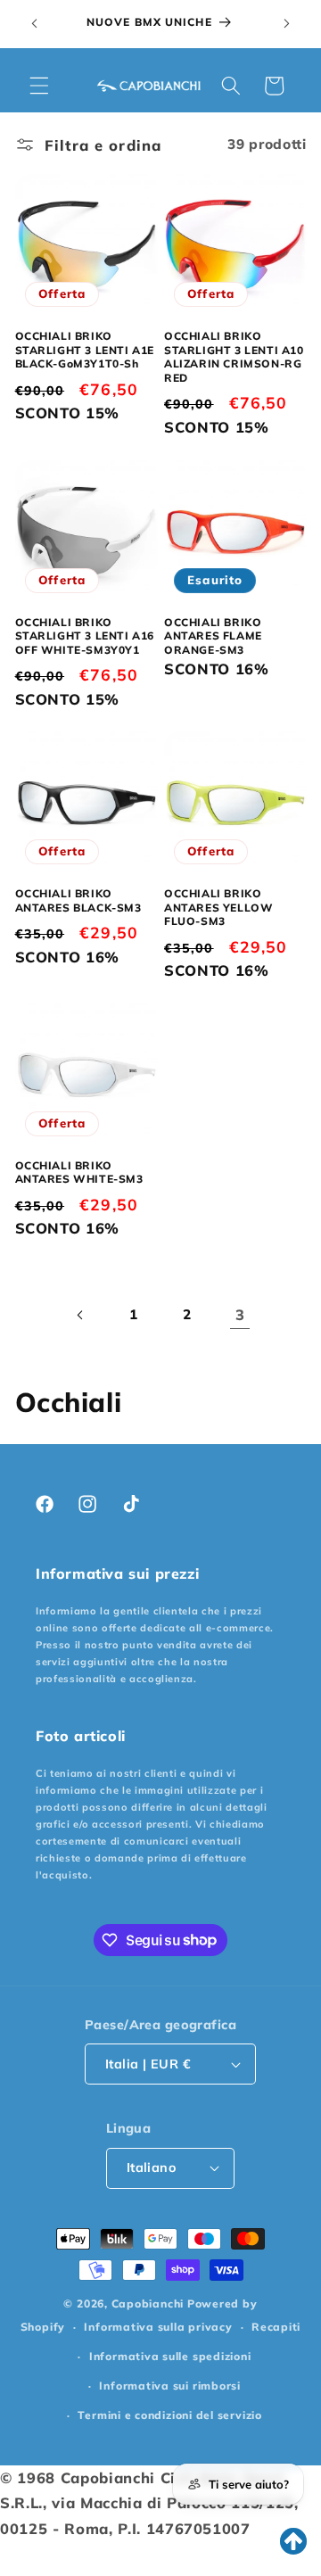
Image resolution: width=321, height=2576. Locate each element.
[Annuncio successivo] (287, 24)
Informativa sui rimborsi (169, 2386)
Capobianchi (148, 2304)
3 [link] (240, 1314)
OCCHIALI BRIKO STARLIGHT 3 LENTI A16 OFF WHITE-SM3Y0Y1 (85, 636)
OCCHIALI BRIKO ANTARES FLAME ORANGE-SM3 (213, 636)
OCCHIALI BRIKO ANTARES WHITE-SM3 (79, 1172)
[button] (39, 86)
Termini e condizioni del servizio (169, 2415)
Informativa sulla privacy (158, 2327)
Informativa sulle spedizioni (170, 2356)
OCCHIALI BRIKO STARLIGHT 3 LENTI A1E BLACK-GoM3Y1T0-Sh (85, 350)
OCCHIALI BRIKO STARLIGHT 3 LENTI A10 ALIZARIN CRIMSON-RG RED (234, 357)
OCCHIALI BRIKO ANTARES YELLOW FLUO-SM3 (218, 907)
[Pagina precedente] (81, 1315)
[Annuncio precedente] (35, 24)
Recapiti (276, 2327)
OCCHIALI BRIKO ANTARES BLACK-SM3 (78, 900)
